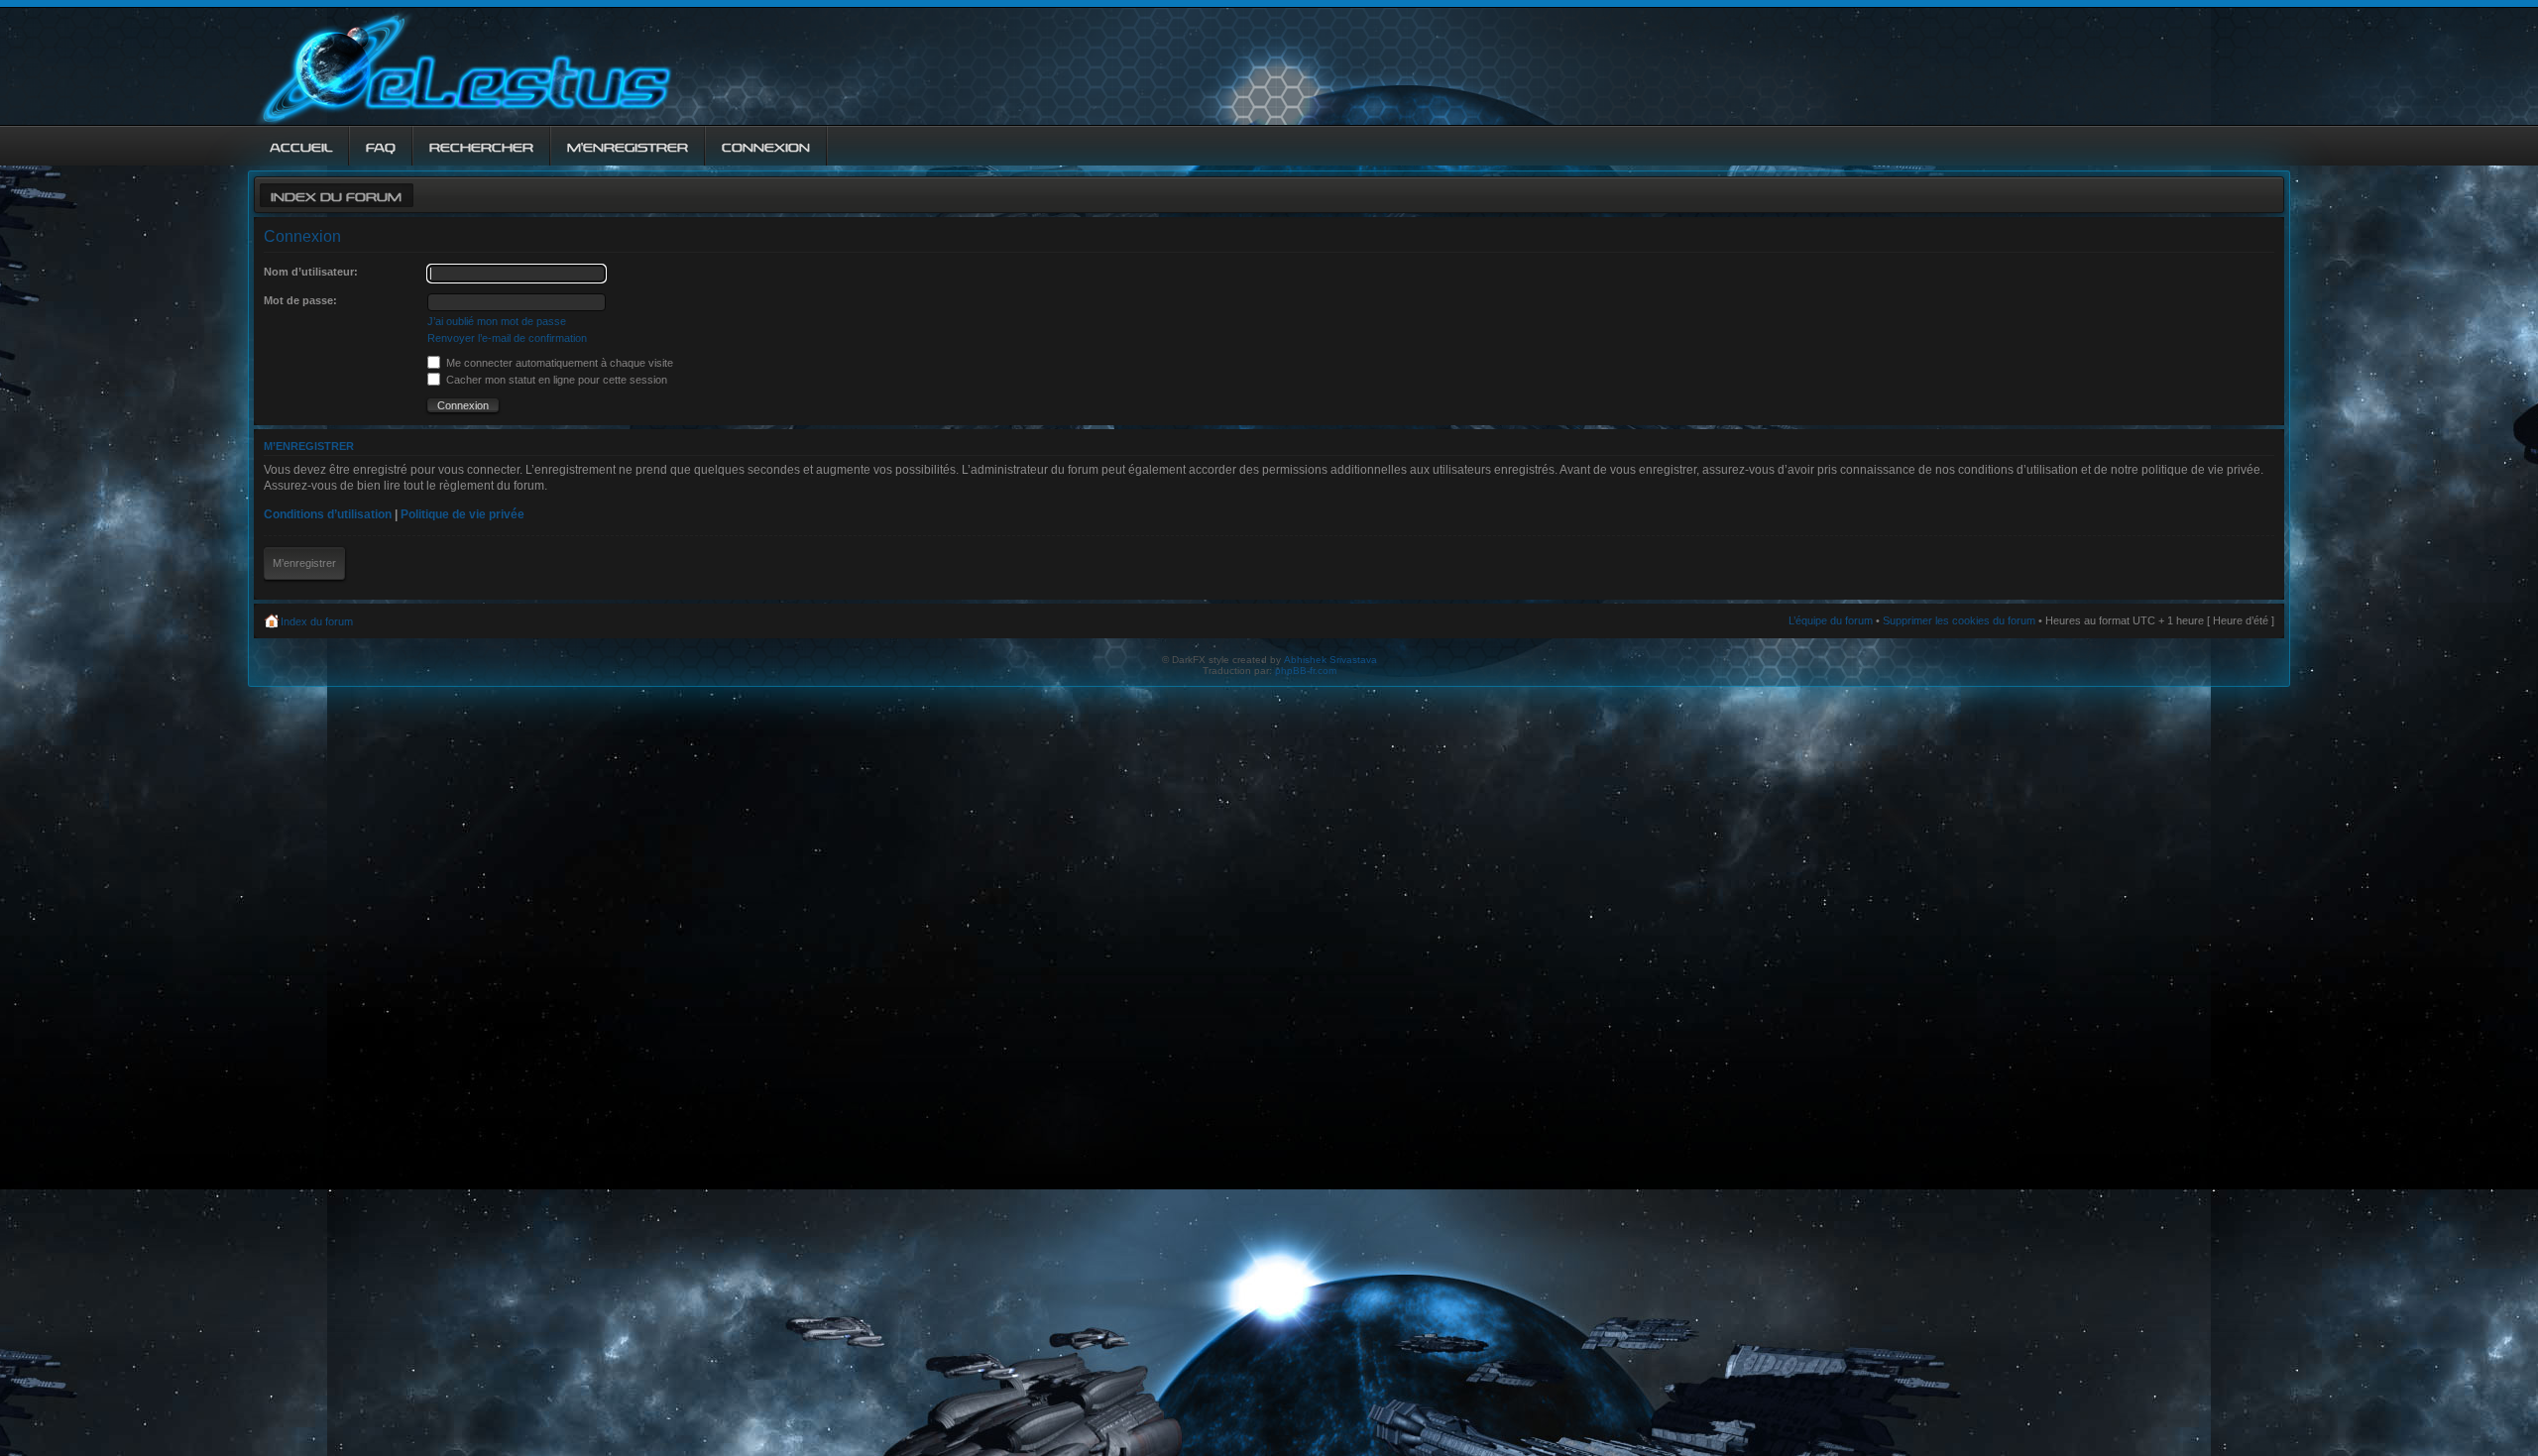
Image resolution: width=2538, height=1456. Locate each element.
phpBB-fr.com (1306, 671)
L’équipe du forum (1831, 620)
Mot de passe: (300, 300)
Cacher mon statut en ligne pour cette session (555, 380)
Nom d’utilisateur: (311, 272)
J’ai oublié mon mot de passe (497, 321)
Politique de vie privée (462, 514)
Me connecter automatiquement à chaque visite (558, 363)
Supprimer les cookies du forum (1959, 620)
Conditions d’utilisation (328, 514)
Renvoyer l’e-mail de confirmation (507, 338)
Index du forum (336, 195)
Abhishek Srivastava (1330, 660)
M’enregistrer (304, 563)
